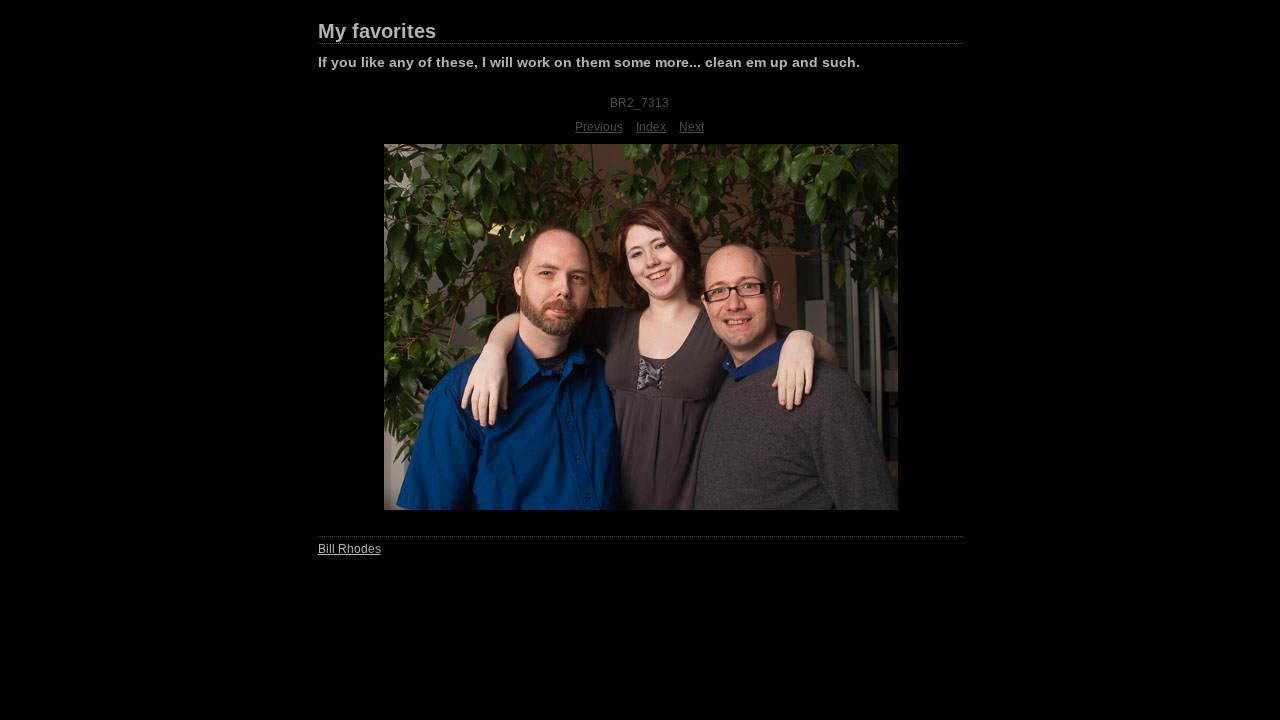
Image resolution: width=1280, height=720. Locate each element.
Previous (599, 127)
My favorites (377, 31)
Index (651, 127)
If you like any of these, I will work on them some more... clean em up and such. (589, 62)
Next (691, 127)
